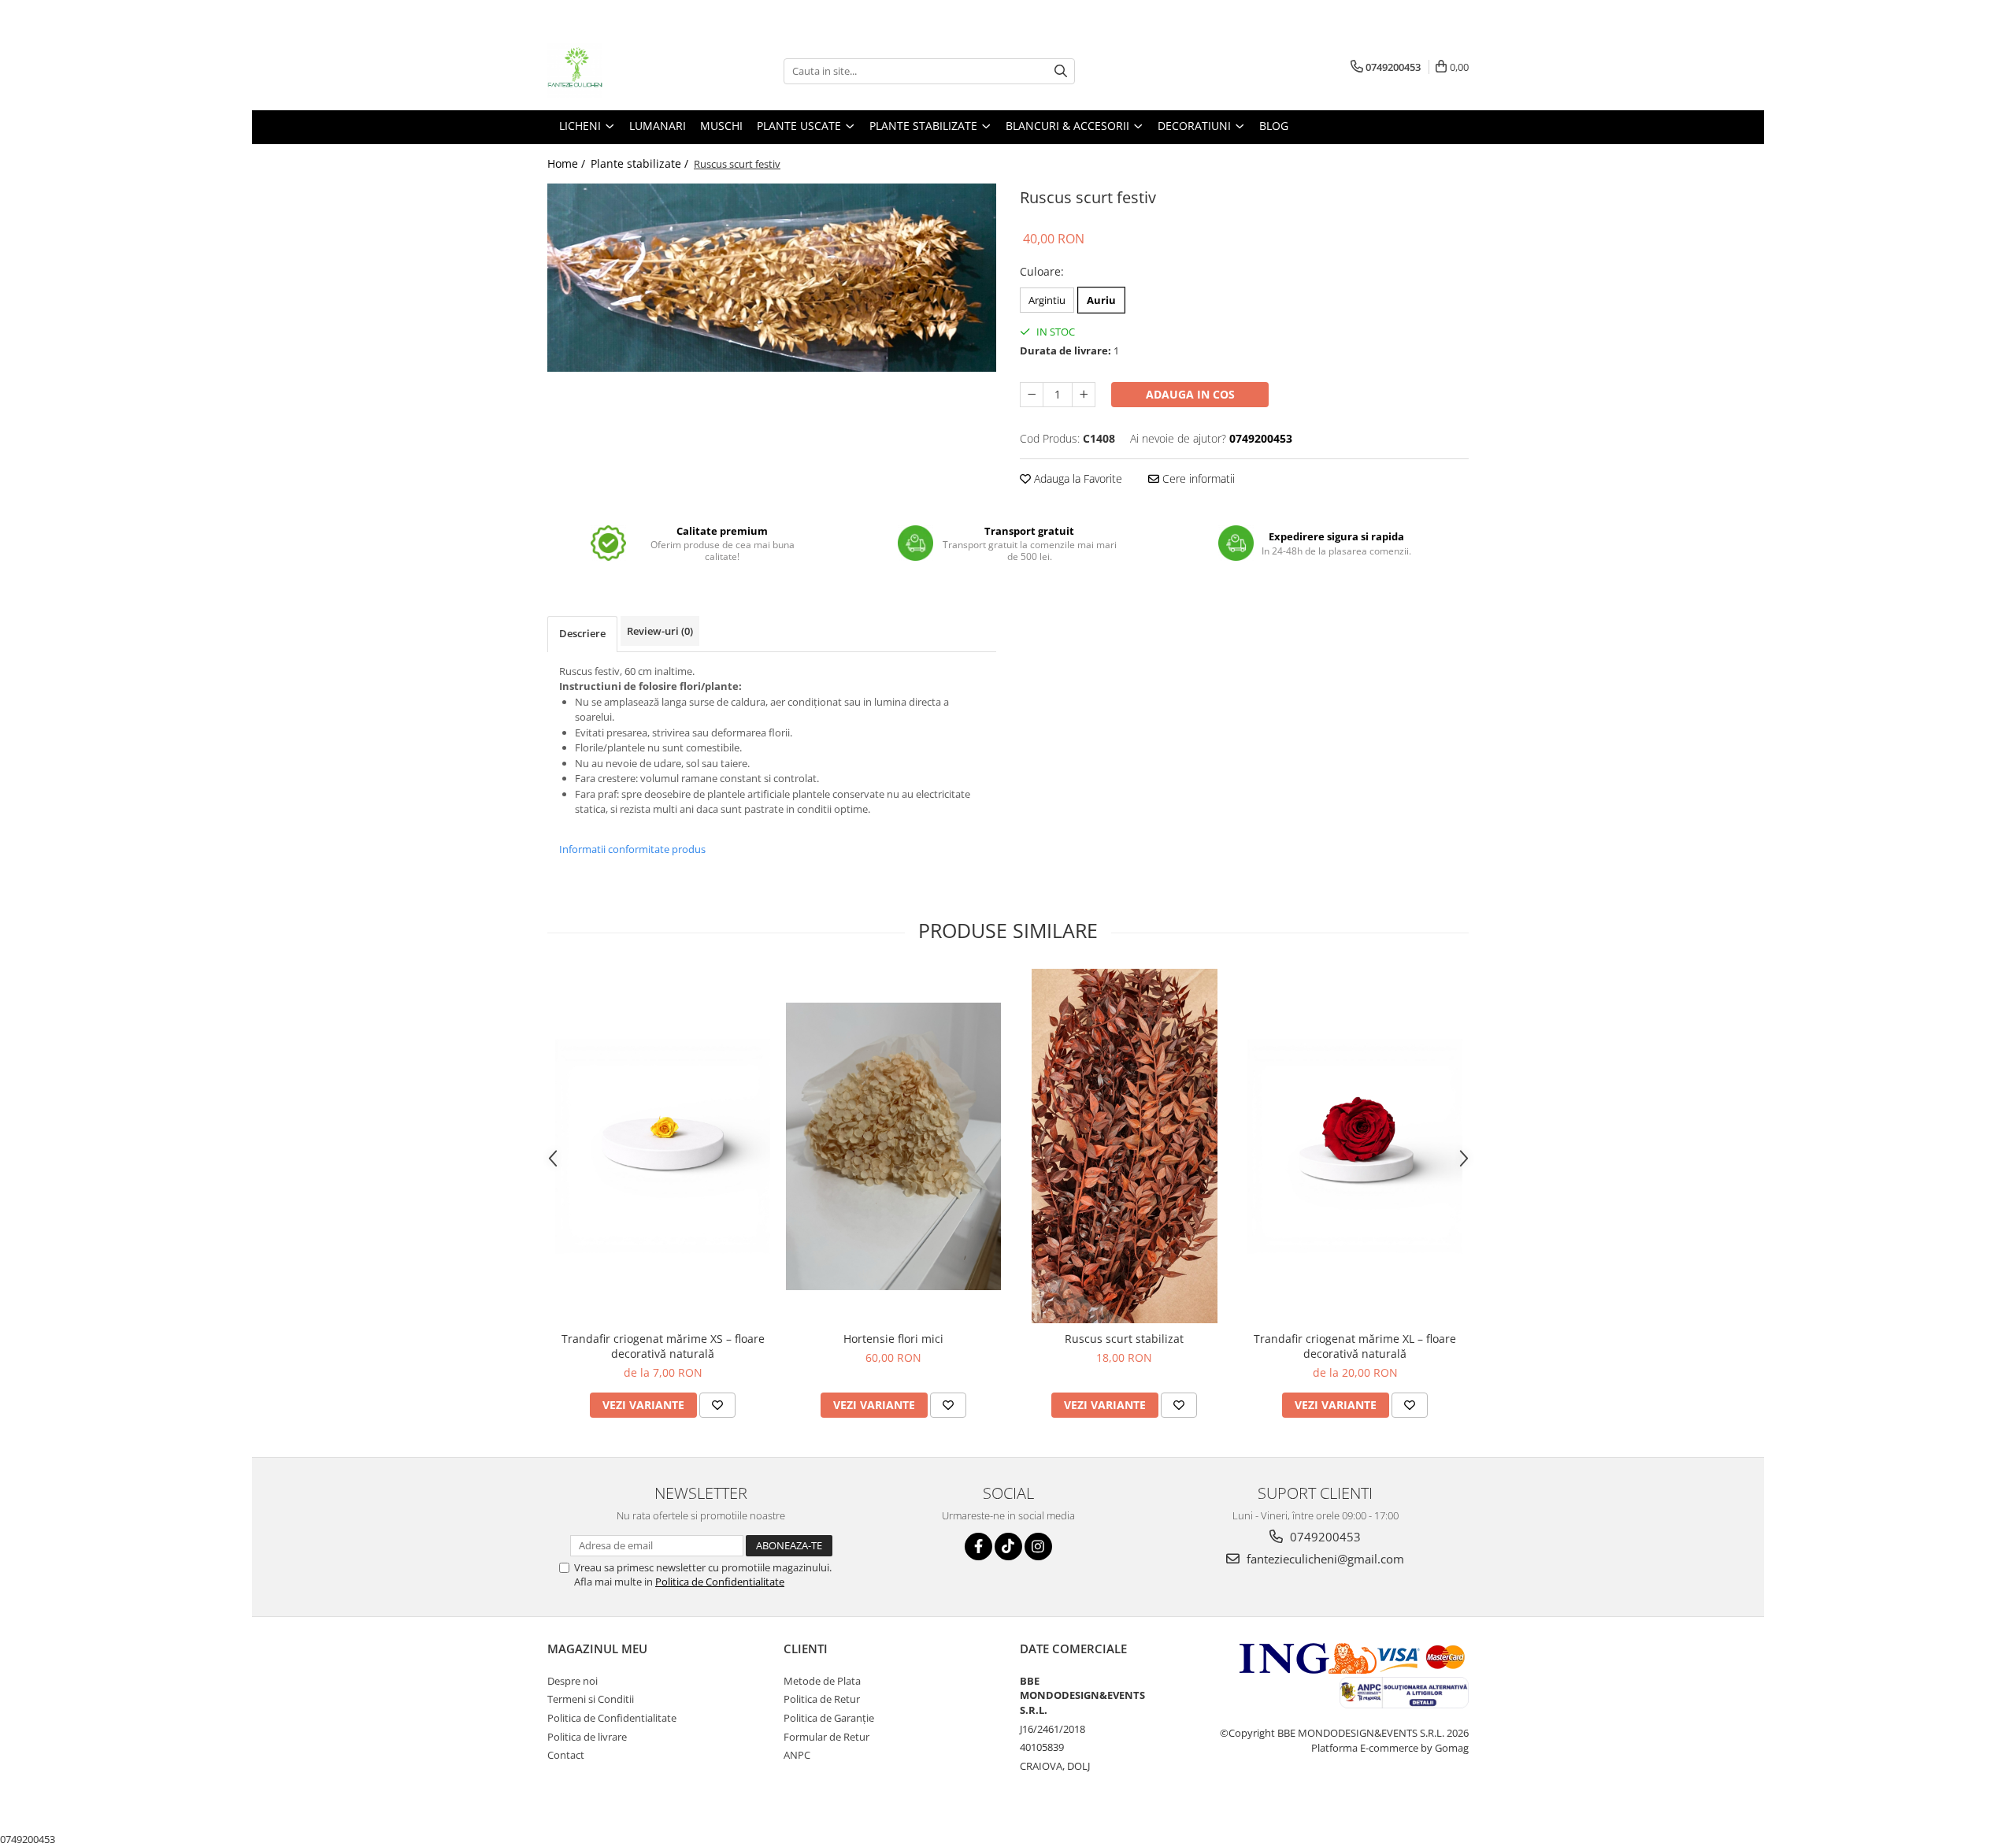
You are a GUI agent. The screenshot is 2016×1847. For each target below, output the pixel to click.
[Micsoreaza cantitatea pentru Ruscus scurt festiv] (1032, 395)
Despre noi (573, 1681)
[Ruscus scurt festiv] (772, 278)
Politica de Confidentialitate (720, 1582)
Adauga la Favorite (1077, 478)
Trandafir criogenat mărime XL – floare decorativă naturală (1355, 1346)
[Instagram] (1038, 1547)
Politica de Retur (822, 1699)
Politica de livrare (587, 1737)
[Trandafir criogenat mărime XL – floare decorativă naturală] (1355, 1146)
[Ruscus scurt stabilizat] (1124, 1146)
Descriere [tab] (582, 633)
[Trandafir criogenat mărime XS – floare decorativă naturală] (663, 1146)
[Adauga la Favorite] (717, 1405)
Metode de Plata (822, 1681)
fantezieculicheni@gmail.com (1324, 1559)
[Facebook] (978, 1547)
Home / (568, 163)
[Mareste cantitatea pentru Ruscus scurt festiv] (1084, 395)
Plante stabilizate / (641, 163)
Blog (1274, 126)
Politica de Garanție (829, 1718)
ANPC (797, 1755)
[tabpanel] (772, 278)
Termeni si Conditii (591, 1699)
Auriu (1101, 300)
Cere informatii (1197, 478)
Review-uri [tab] (660, 631)
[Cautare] (1061, 71)
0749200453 (1324, 1537)
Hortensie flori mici (893, 1339)
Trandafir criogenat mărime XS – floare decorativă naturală (663, 1346)
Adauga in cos (1190, 394)
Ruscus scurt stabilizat (1124, 1339)
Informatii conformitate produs (632, 849)
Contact (566, 1755)
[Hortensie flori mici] (893, 1146)
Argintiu (1047, 300)
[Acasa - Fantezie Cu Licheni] (626, 71)
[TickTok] (1008, 1547)
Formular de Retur (826, 1737)
